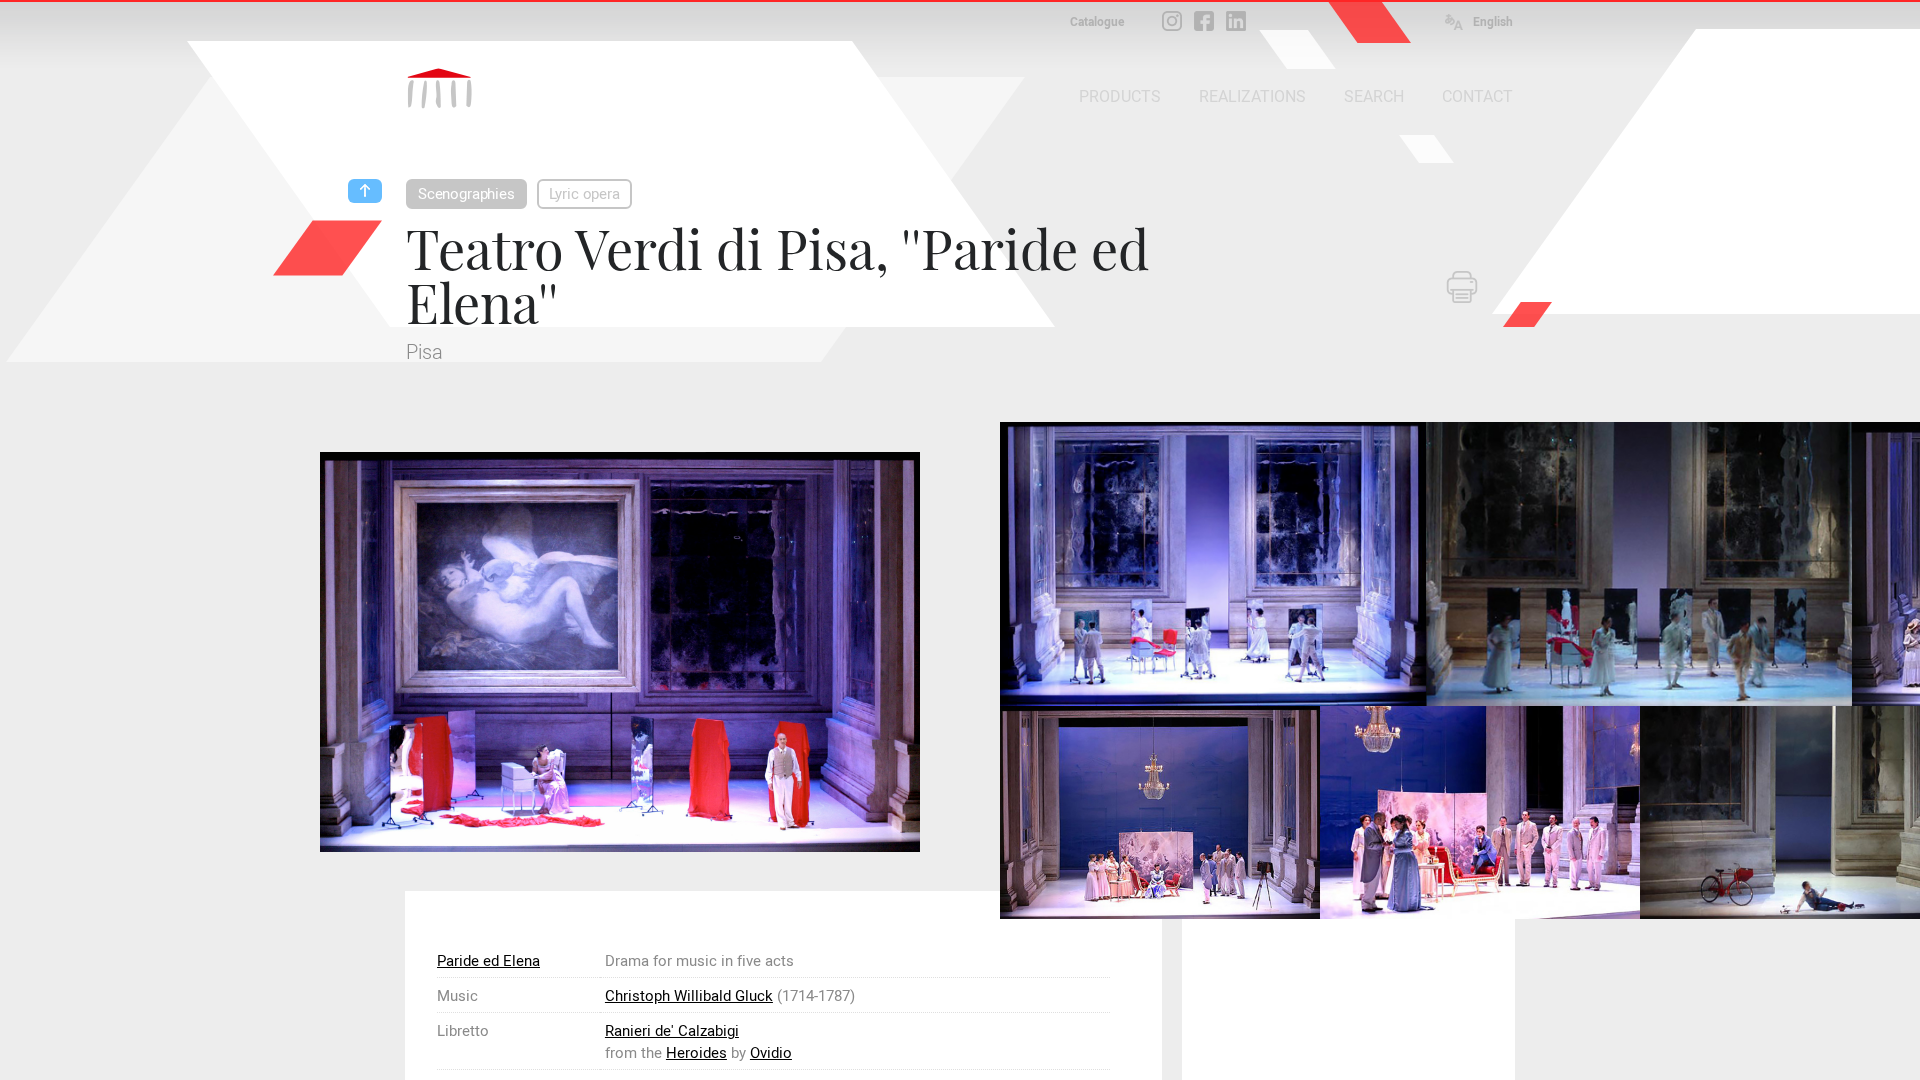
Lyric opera (584, 194)
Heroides (696, 1053)
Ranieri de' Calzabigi (672, 1031)
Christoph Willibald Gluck (689, 996)
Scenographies (466, 194)
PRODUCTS (1120, 96)
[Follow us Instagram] (1172, 21)
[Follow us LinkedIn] (1236, 21)
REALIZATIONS (1252, 96)
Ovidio (771, 1053)
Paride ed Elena (488, 961)
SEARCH (1374, 96)
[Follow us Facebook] (1204, 21)
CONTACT (1477, 96)
